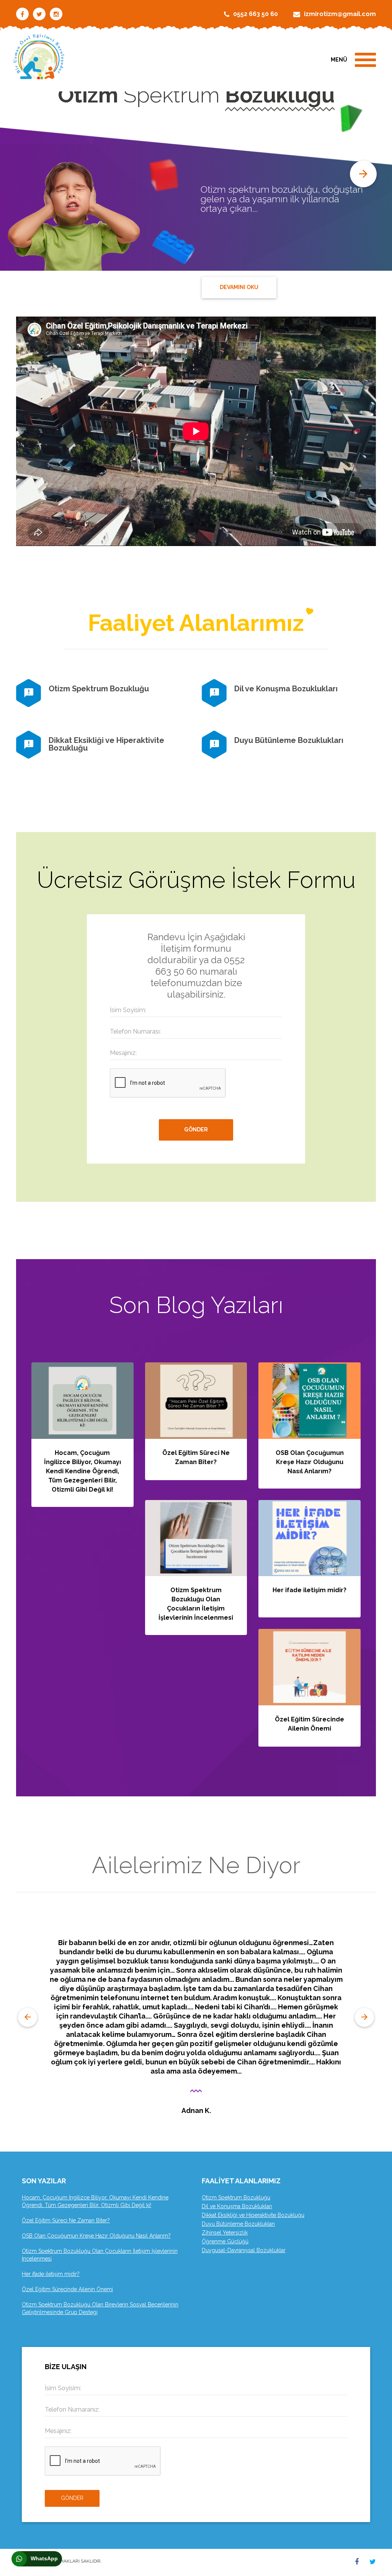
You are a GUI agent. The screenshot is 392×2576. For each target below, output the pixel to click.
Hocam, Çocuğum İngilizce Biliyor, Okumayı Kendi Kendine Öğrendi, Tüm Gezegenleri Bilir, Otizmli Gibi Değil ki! (82, 1471)
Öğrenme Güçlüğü (225, 2241)
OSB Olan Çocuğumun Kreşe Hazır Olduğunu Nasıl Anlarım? (310, 1462)
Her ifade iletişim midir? (310, 1590)
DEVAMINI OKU (239, 287)
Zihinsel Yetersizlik (225, 2233)
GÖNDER (196, 1130)
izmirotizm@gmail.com (340, 14)
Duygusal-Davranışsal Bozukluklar (244, 2250)
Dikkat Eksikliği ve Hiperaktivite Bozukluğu (106, 744)
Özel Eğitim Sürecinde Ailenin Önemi (67, 2289)
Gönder (72, 2498)
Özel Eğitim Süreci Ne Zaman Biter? (66, 2220)
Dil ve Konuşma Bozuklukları (286, 689)
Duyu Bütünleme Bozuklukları (289, 740)
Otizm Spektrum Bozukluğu (99, 689)
